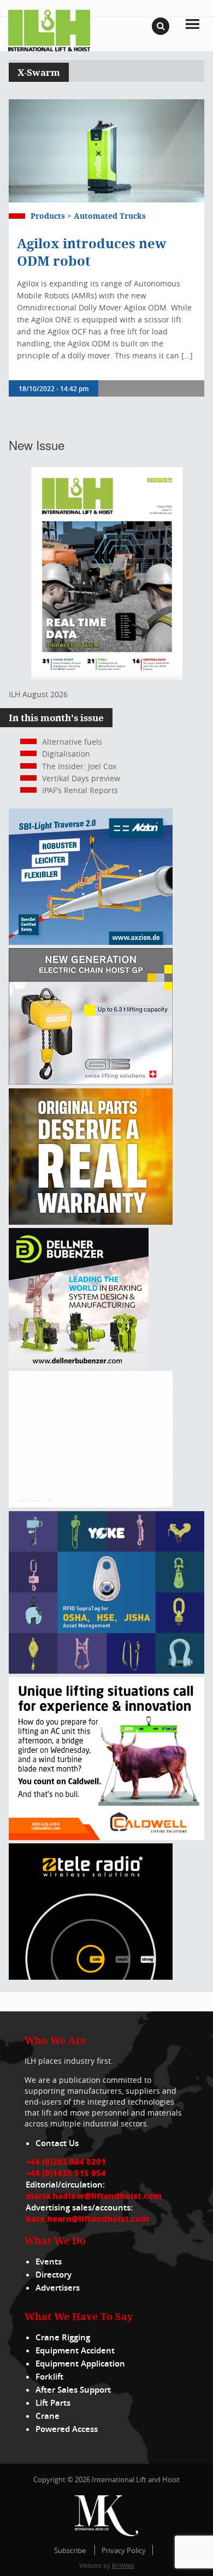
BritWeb (123, 2565)
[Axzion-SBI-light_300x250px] (91, 942)
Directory (54, 2275)
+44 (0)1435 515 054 (66, 2173)
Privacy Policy (124, 2550)
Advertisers (58, 2288)
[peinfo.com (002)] (91, 1504)
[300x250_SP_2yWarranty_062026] (91, 1222)
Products (48, 216)
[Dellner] (79, 1365)
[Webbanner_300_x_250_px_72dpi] (91, 1977)
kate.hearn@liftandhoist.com (87, 2219)
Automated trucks (110, 216)
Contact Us (57, 2143)
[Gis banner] (91, 1082)
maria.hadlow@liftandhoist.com (94, 2196)
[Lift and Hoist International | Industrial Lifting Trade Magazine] (49, 30)
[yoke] (106, 1671)
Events (49, 2262)
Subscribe (70, 2550)
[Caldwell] (106, 1837)
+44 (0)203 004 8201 (66, 2161)
